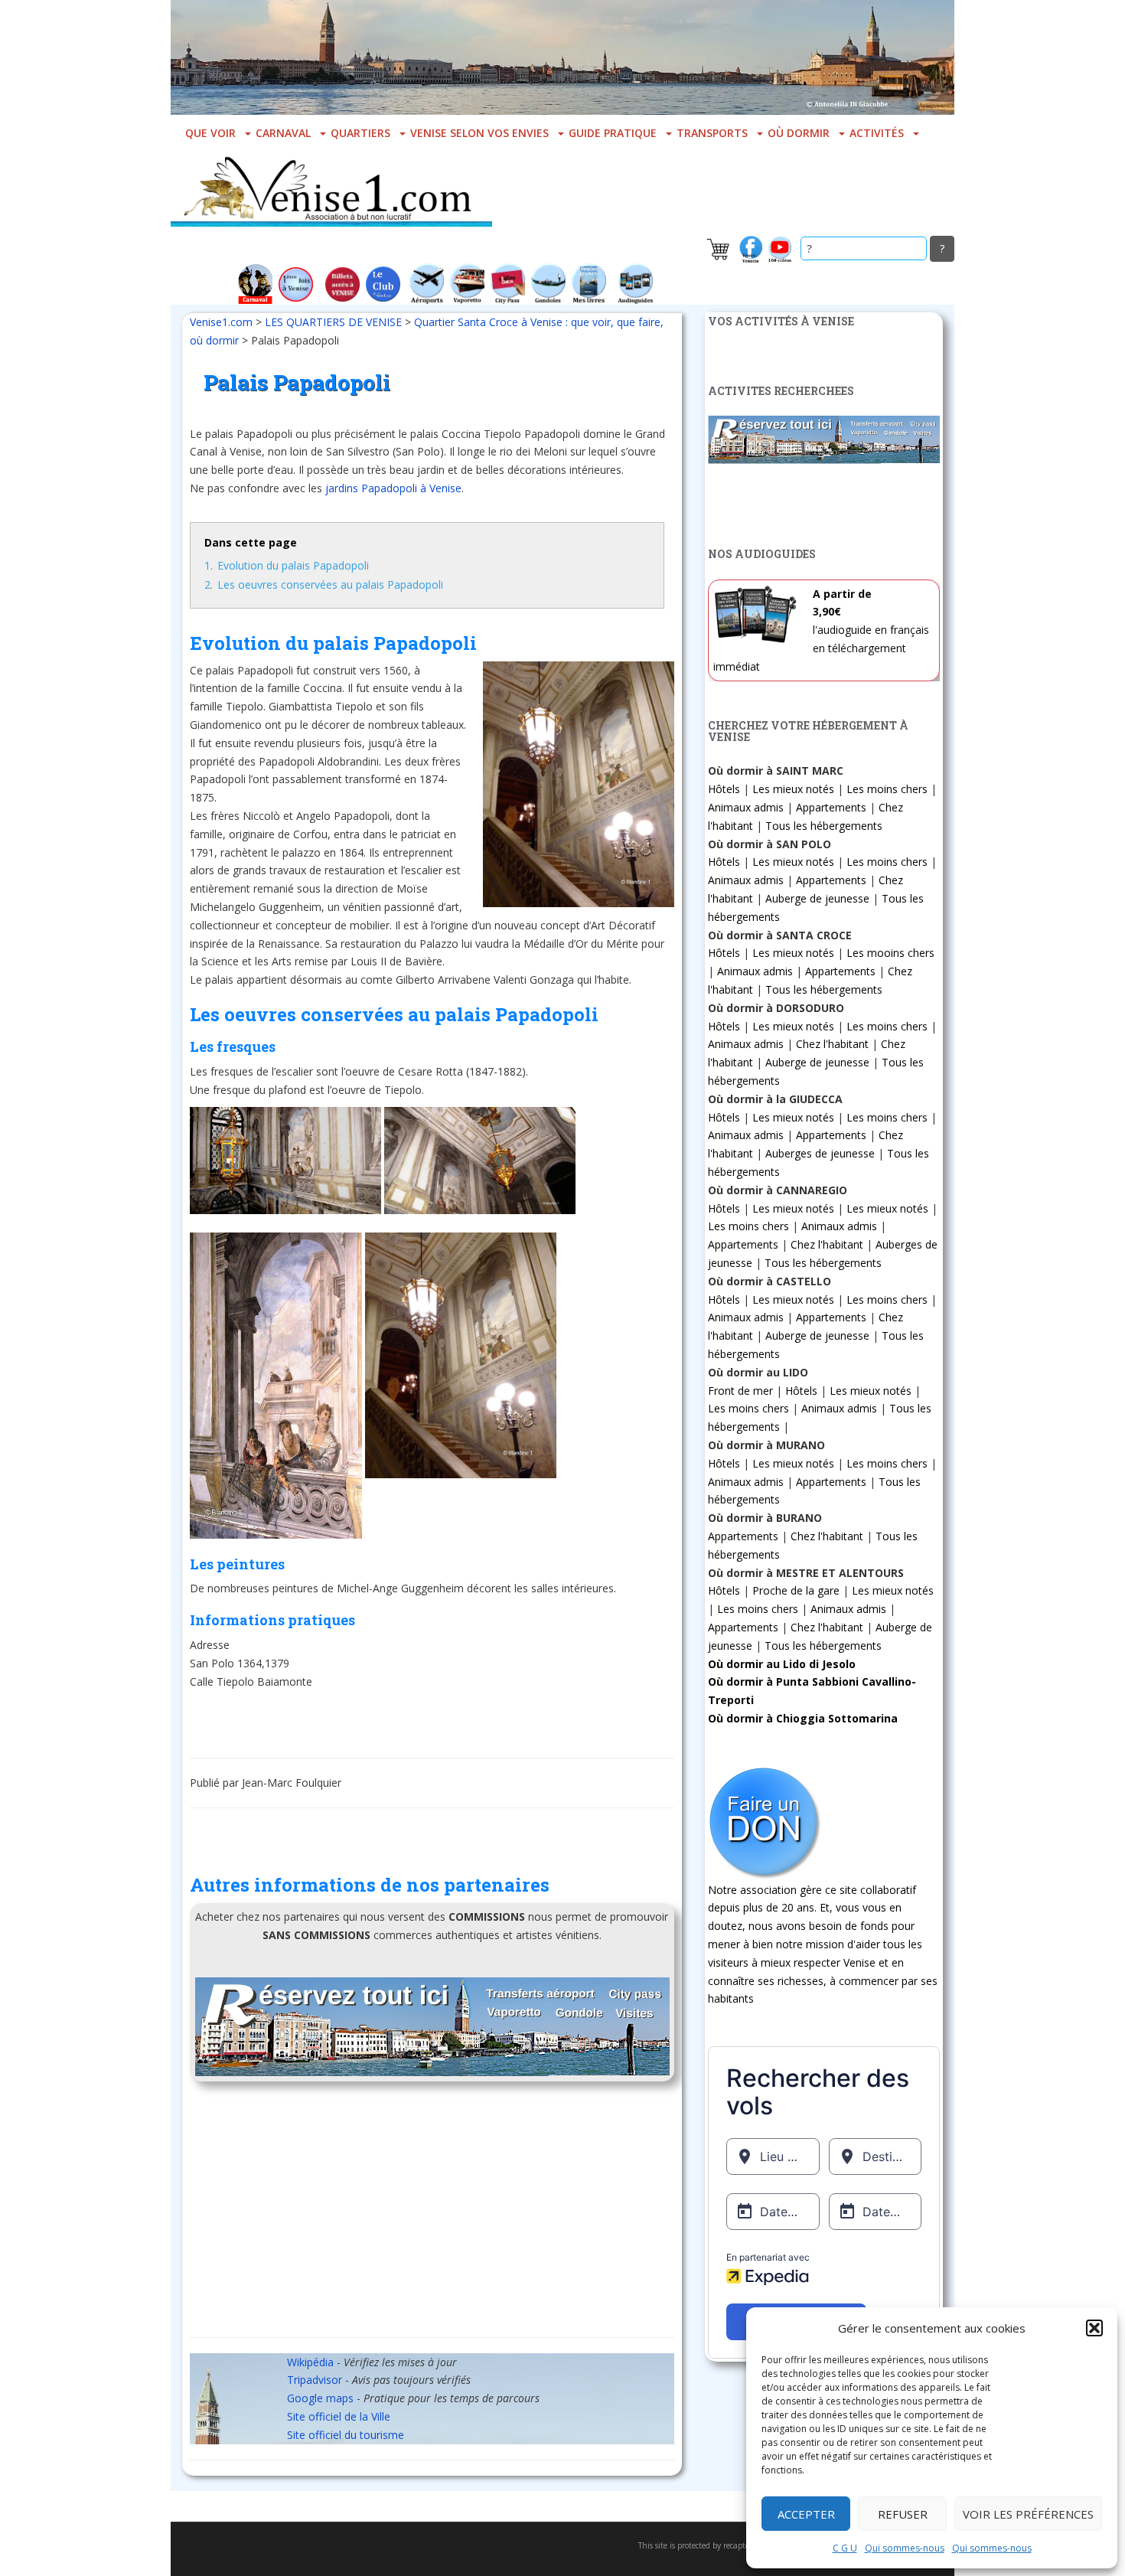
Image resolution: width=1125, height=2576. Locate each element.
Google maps (320, 2398)
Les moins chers (887, 789)
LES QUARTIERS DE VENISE (333, 322)
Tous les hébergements (824, 826)
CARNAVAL (283, 133)
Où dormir (799, 133)
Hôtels (724, 789)
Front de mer (740, 1391)
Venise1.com (221, 322)
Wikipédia (310, 2362)
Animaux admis (746, 807)
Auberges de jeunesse (820, 1153)
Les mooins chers (890, 953)
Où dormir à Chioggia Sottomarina (803, 1718)
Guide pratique (613, 133)
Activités (877, 133)
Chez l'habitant (832, 1044)
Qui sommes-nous (905, 2548)
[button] (1094, 2328)
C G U (845, 2548)
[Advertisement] (432, 2215)
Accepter (806, 2514)
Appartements (831, 807)
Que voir (210, 133)
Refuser (903, 2514)
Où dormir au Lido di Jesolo (782, 1664)
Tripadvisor (315, 2380)
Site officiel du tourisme (346, 2435)
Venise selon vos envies (479, 133)
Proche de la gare (796, 1590)
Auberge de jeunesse (817, 898)
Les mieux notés (793, 789)
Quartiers (360, 133)
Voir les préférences (1028, 2514)
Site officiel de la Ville (339, 2416)
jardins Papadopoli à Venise (393, 488)
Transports (712, 133)
